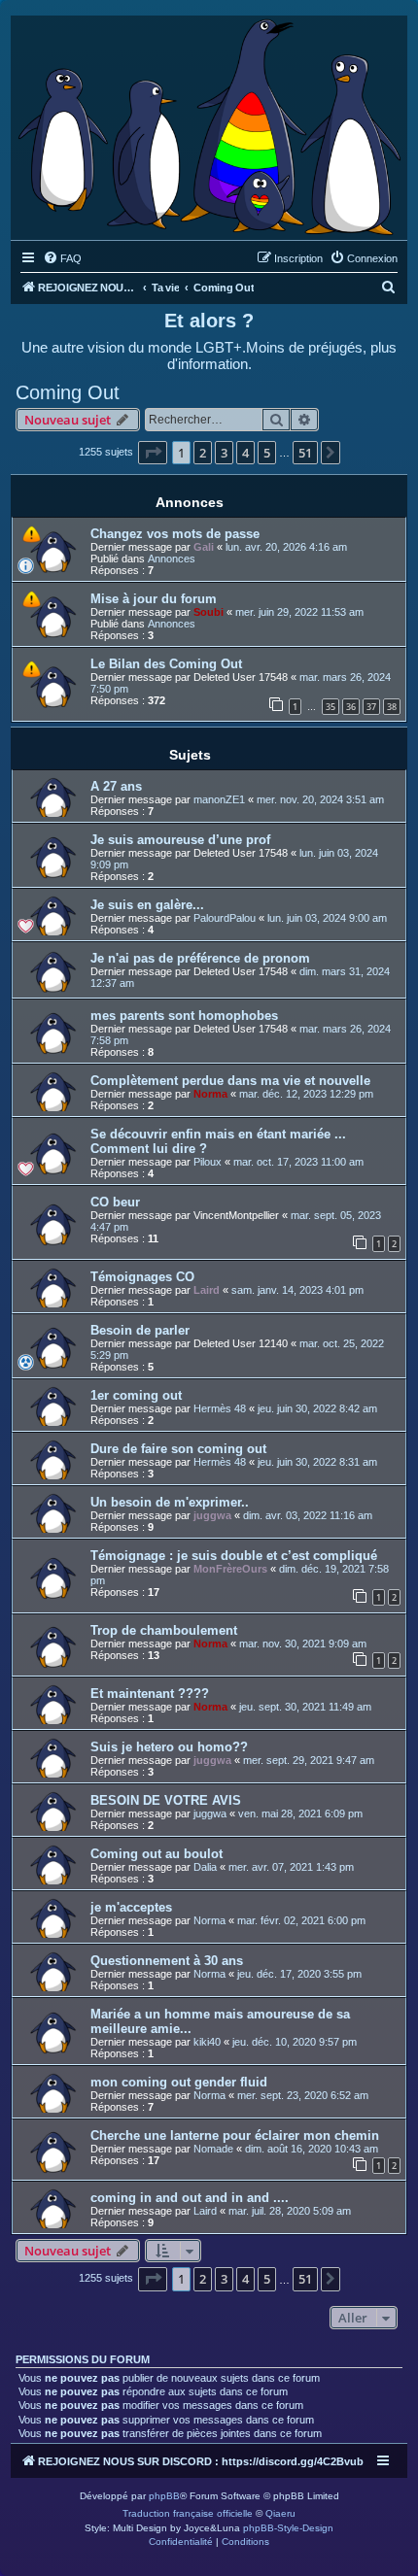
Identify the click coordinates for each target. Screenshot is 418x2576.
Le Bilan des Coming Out (166, 664)
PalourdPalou (225, 918)
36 (351, 707)
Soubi (209, 612)
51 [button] (305, 453)
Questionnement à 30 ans (167, 1961)
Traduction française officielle (188, 2513)
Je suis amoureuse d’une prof (180, 840)
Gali (204, 547)
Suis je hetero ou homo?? (169, 1747)
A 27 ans (116, 786)
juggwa (212, 1515)
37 (371, 707)
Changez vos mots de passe (175, 534)
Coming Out (68, 392)
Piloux (208, 1162)
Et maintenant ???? (150, 1694)
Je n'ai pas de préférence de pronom (200, 958)
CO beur (115, 1202)
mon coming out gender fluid (179, 2082)
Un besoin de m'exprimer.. (170, 1502)
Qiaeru (280, 2513)
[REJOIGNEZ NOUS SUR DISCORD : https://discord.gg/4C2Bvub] (209, 123)
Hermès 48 (220, 1408)
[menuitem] (62, 258)
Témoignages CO (142, 1277)
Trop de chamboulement (164, 1630)
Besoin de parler (140, 1330)
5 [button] (267, 453)
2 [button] (203, 453)
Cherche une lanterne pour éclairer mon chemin (235, 2135)
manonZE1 (219, 799)
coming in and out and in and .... (190, 2198)
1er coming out (136, 1395)
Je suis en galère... (147, 905)
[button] (153, 453)
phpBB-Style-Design (288, 2528)
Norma (210, 1094)
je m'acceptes (131, 1907)
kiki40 (207, 2042)
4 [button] (245, 453)
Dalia (205, 1867)
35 (331, 707)
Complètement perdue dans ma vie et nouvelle (230, 1081)
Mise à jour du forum (154, 599)
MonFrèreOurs (230, 1569)
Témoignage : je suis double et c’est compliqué (234, 1556)
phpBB (164, 2496)
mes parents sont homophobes (184, 1016)
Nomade (213, 2149)
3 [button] (224, 453)
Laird (207, 1290)
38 (392, 707)
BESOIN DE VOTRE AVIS (166, 1800)
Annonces (172, 559)
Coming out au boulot (157, 1854)
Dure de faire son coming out (178, 1449)
